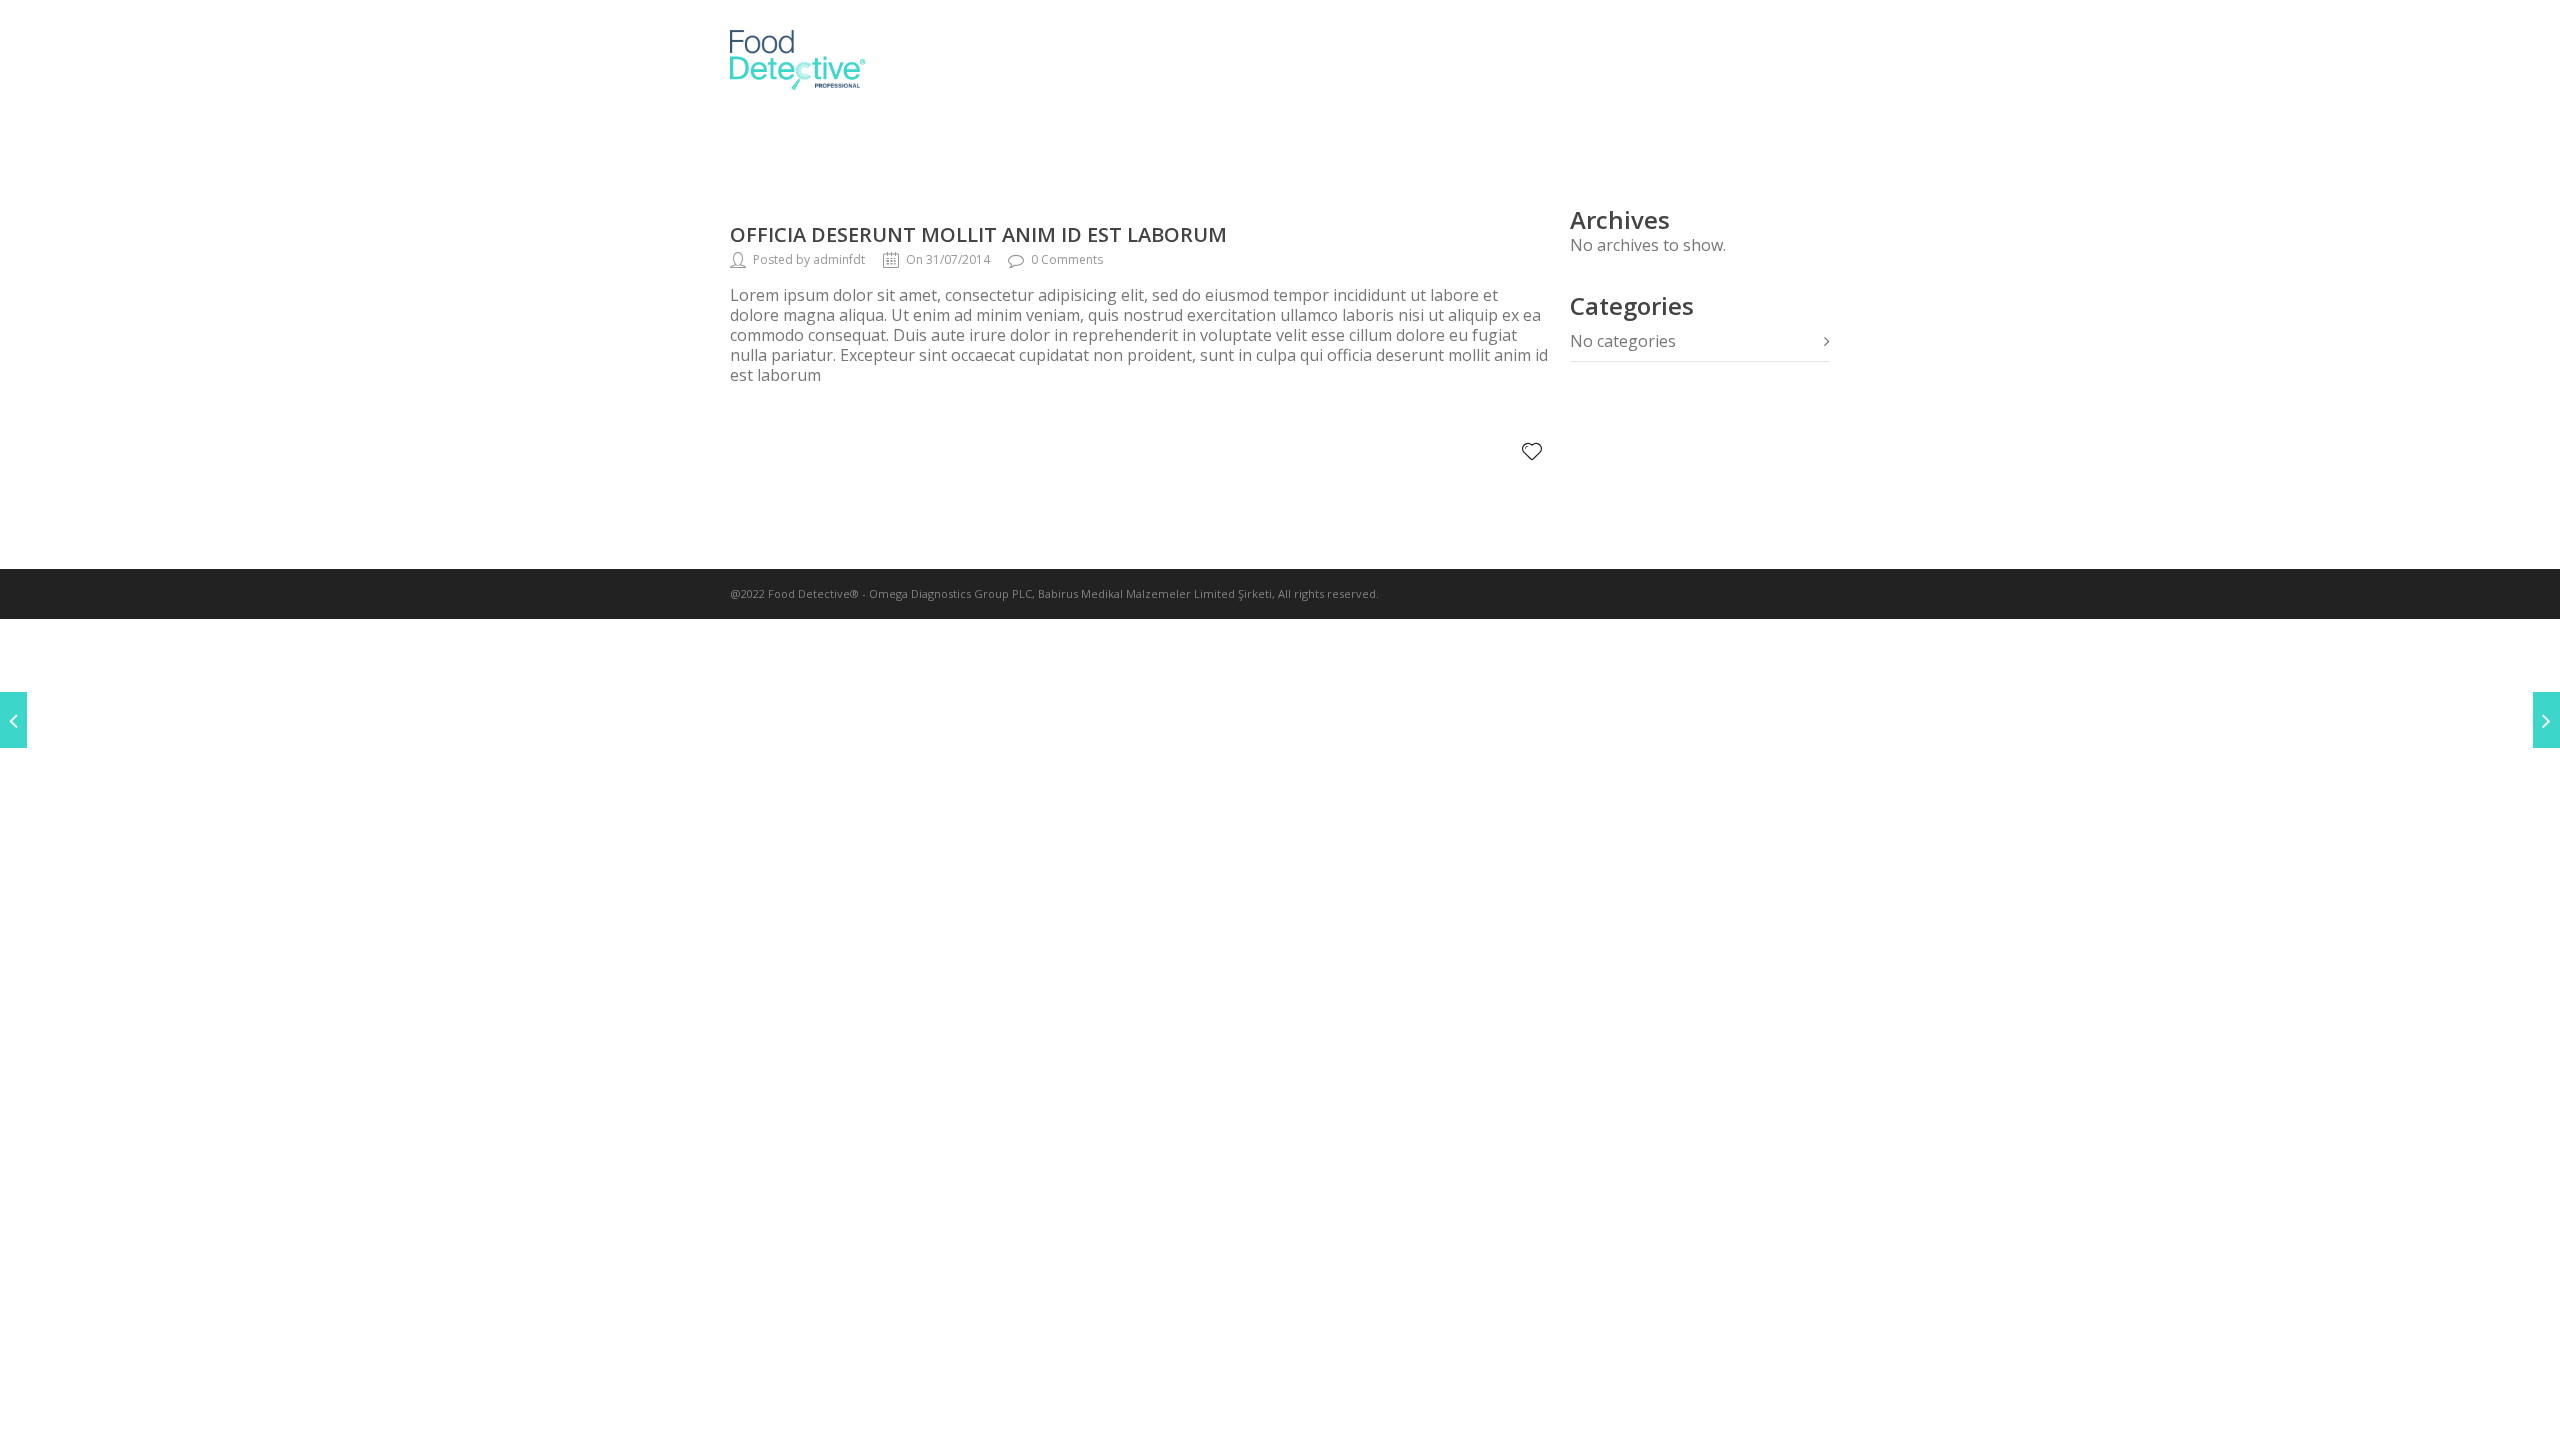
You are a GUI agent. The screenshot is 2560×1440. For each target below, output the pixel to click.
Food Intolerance (1387, 60)
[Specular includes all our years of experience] (2546, 720)
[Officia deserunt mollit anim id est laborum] (13, 720)
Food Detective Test (1603, 60)
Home (1241, 60)
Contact (1775, 60)
